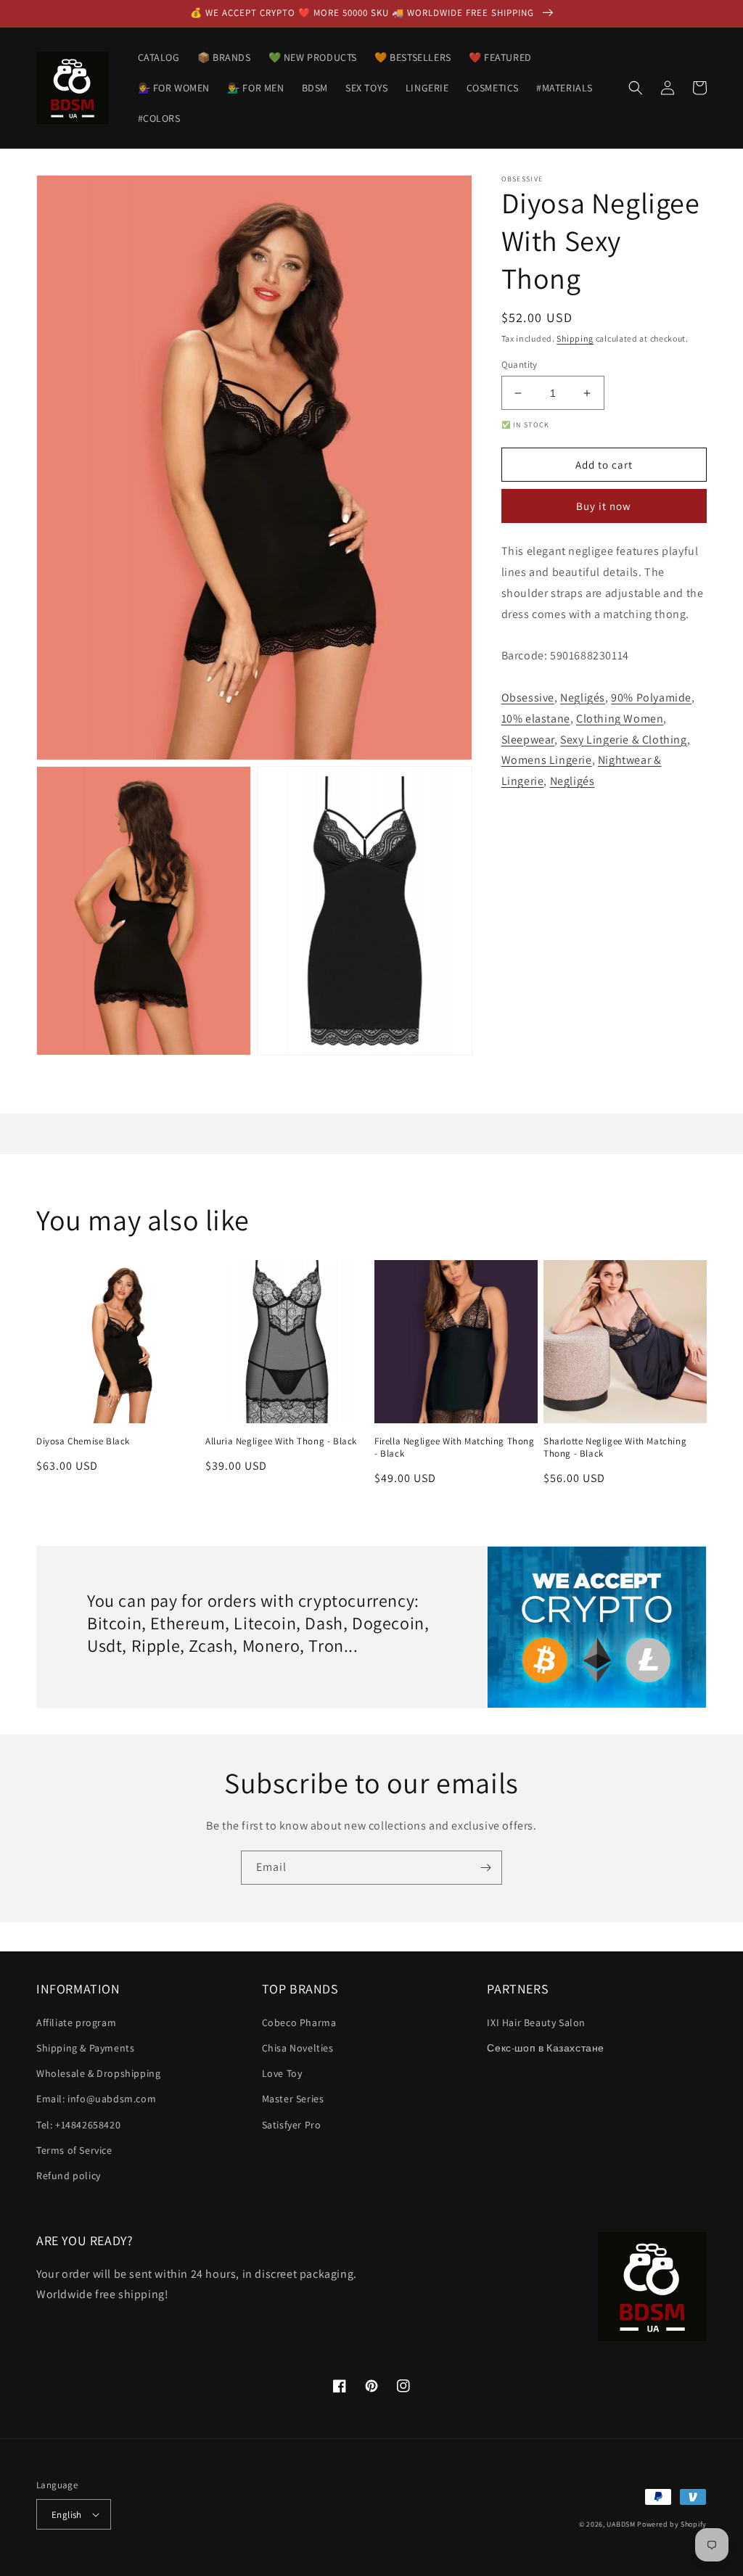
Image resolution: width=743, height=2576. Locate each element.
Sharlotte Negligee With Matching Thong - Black (615, 1448)
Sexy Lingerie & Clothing (623, 740)
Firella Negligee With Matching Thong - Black (455, 1448)
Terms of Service (74, 2150)
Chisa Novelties (298, 2048)
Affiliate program (76, 2022)
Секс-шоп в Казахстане (546, 2048)
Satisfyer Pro (292, 2125)
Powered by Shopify (672, 2524)
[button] (636, 88)
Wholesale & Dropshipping (98, 2073)
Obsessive (528, 698)
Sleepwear (528, 740)
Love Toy (282, 2073)
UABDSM (621, 2524)
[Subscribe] (485, 1868)
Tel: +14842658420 (78, 2125)
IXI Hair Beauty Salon (536, 2022)
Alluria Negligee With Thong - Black (281, 1441)
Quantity (520, 365)
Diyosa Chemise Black (83, 1441)
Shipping (575, 338)
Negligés (583, 698)
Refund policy (69, 2176)
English (67, 2515)
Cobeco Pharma (299, 2022)
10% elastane (536, 719)
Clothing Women (620, 719)
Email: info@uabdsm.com (96, 2099)
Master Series (293, 2099)
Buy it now (604, 506)
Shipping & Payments (85, 2048)
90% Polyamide (651, 698)
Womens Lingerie (547, 760)
